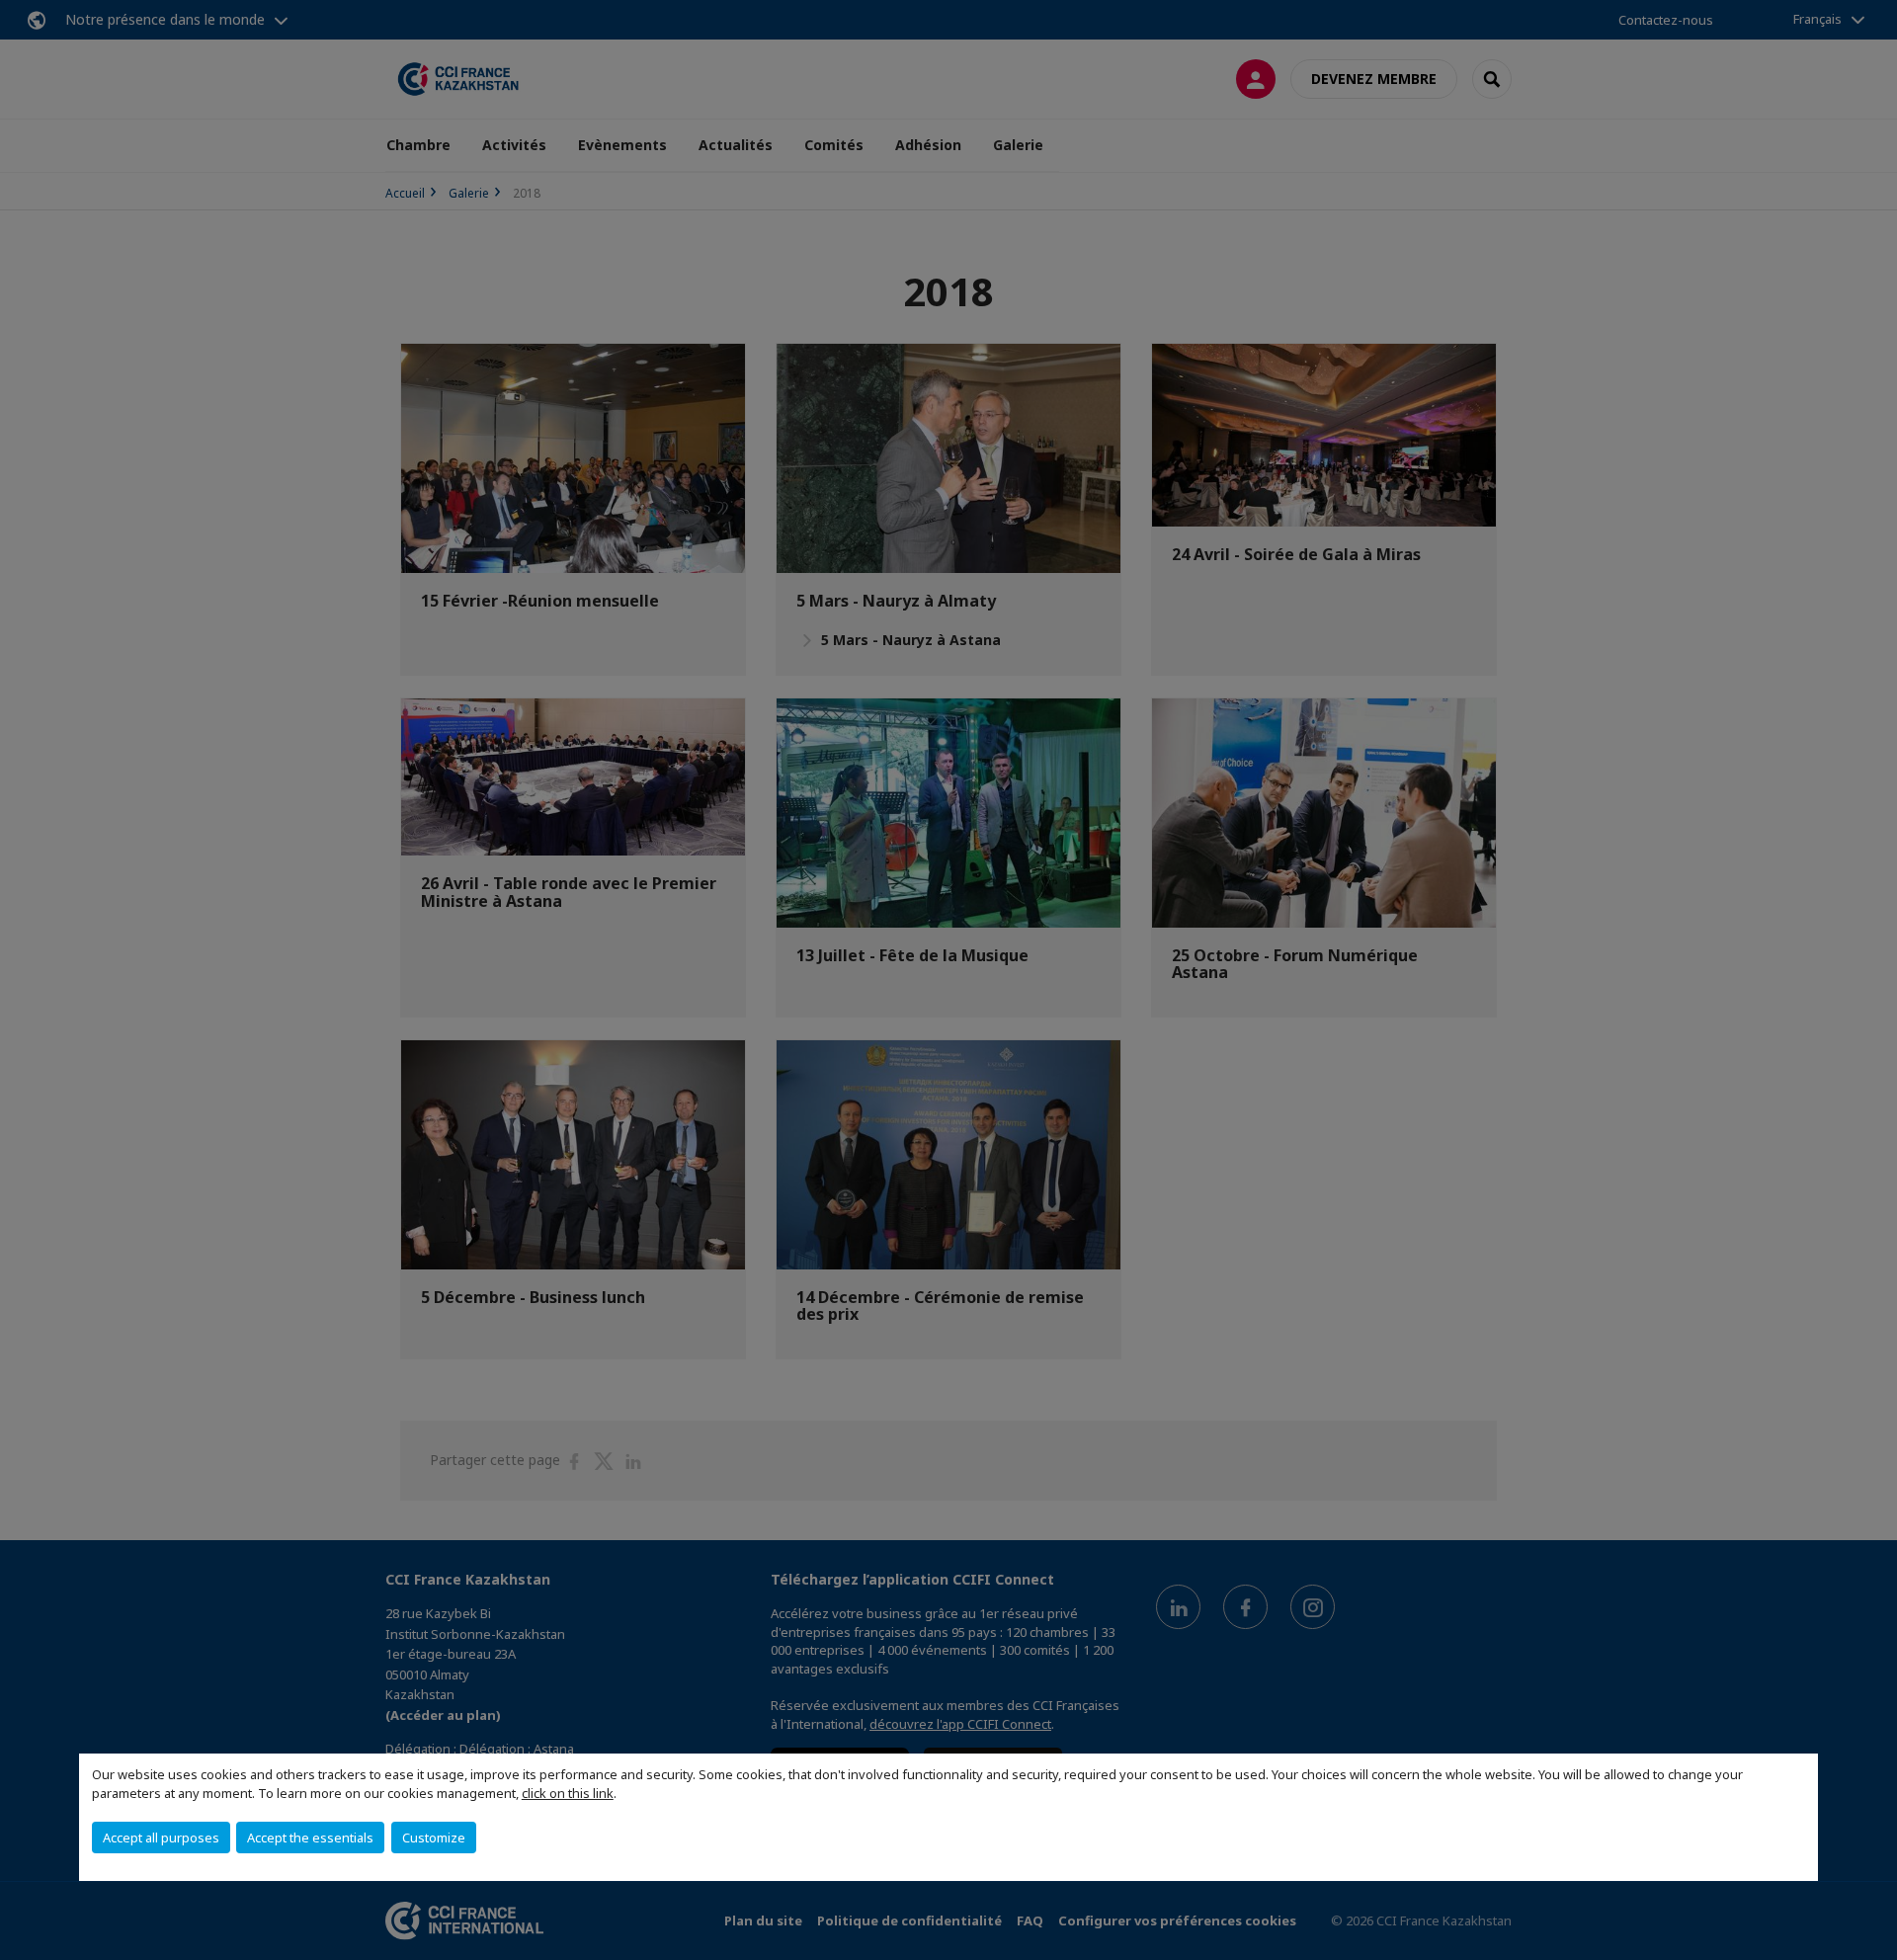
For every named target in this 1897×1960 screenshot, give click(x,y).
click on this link (568, 1793)
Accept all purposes (161, 1837)
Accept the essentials (310, 1837)
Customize (434, 1837)
